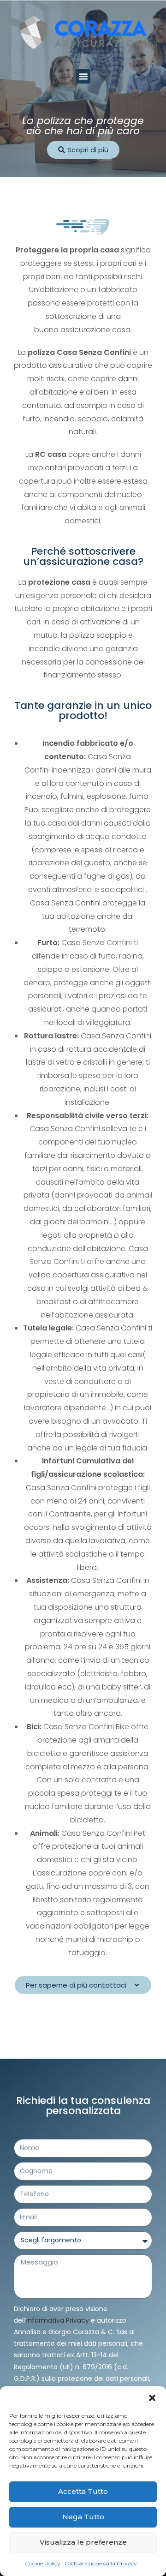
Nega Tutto (83, 2517)
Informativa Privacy (58, 2320)
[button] (152, 2398)
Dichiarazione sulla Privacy (101, 2563)
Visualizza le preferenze (83, 2542)
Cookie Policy (43, 2563)
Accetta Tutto (83, 2491)
